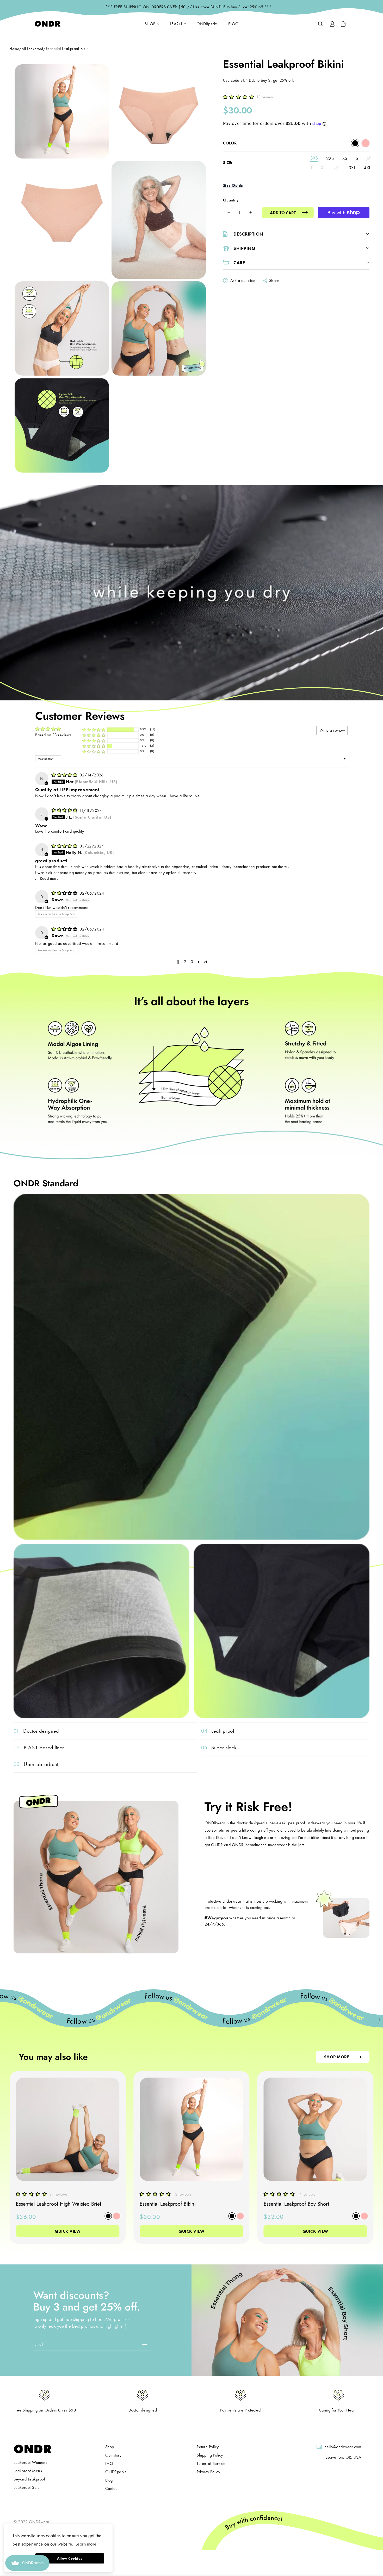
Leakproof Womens (30, 2462)
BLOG (233, 24)
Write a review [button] (332, 730)
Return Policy (208, 2447)
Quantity (231, 200)
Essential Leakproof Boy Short (296, 2204)
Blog (109, 2480)
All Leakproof (33, 49)
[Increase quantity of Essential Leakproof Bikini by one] (251, 212)
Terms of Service (211, 2463)
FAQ (109, 2463)
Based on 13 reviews (53, 735)
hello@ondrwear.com (343, 2447)
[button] (240, 97)
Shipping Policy (210, 2455)
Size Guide (233, 185)
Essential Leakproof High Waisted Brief (59, 2204)
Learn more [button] (86, 2544)
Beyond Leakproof (29, 2479)
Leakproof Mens (28, 2471)
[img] (65, 775)
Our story (113, 2455)
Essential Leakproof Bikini (168, 2204)
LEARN (176, 24)
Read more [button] (49, 878)
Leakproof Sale (27, 2487)
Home (14, 49)
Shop (110, 2447)
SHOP (150, 24)
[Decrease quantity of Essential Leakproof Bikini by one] (229, 212)
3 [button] (192, 962)
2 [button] (185, 962)
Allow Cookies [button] (70, 2558)
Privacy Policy (208, 2472)
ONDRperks (207, 24)
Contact (112, 2488)
